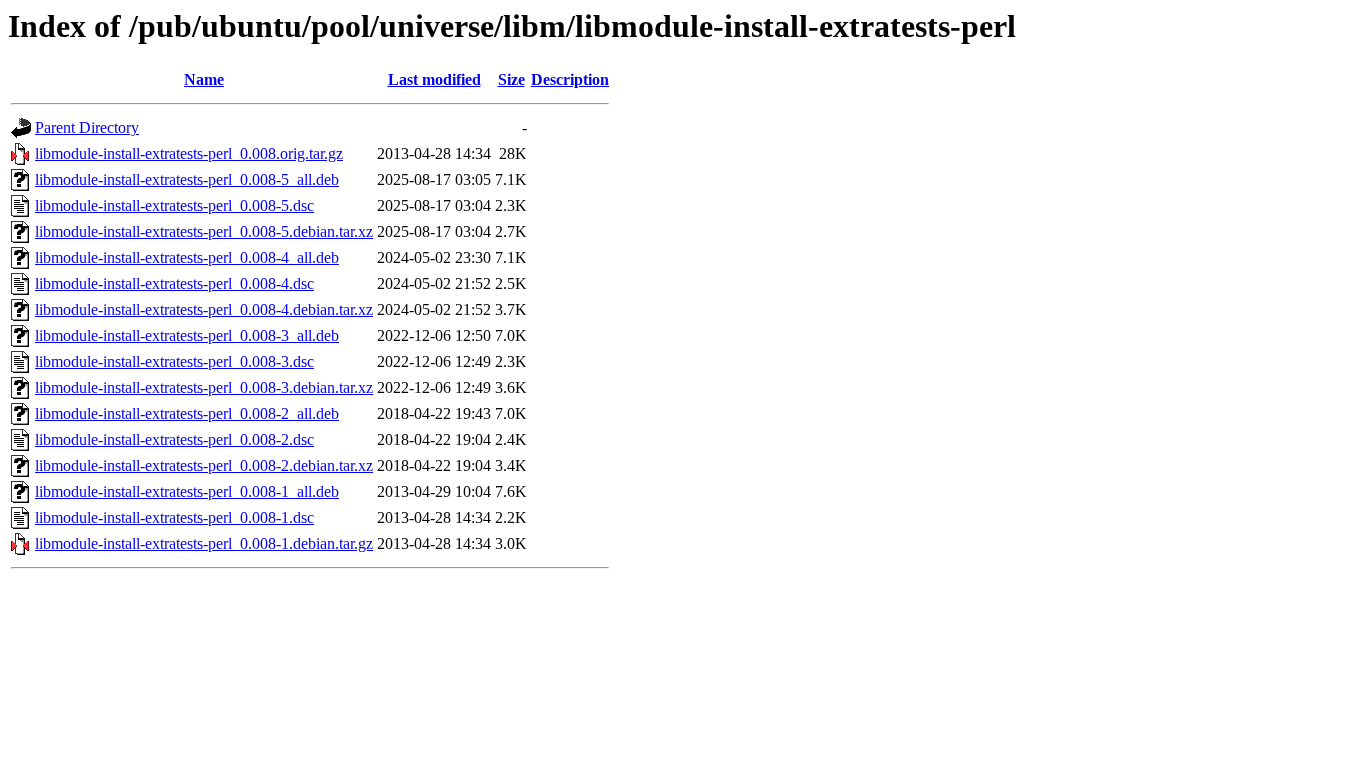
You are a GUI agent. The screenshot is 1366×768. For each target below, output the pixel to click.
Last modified (434, 79)
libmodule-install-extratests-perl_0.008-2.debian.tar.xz (204, 465)
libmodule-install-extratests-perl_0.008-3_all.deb (187, 335)
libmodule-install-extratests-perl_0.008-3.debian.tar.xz (204, 387)
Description (570, 79)
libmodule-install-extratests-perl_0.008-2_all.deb (187, 413)
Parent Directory (87, 127)
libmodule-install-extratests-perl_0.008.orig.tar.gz (189, 153)
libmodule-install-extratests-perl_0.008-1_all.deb (187, 491)
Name (204, 79)
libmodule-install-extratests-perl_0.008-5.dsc (174, 205)
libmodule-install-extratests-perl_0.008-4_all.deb (187, 257)
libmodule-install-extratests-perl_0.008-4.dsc (174, 283)
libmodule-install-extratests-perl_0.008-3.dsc (174, 361)
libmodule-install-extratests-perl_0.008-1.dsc (174, 517)
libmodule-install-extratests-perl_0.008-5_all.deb (187, 179)
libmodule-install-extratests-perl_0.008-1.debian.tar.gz (204, 543)
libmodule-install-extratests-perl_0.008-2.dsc (174, 439)
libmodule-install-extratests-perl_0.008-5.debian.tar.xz (204, 231)
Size (511, 79)
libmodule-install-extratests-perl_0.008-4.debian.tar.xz (204, 309)
